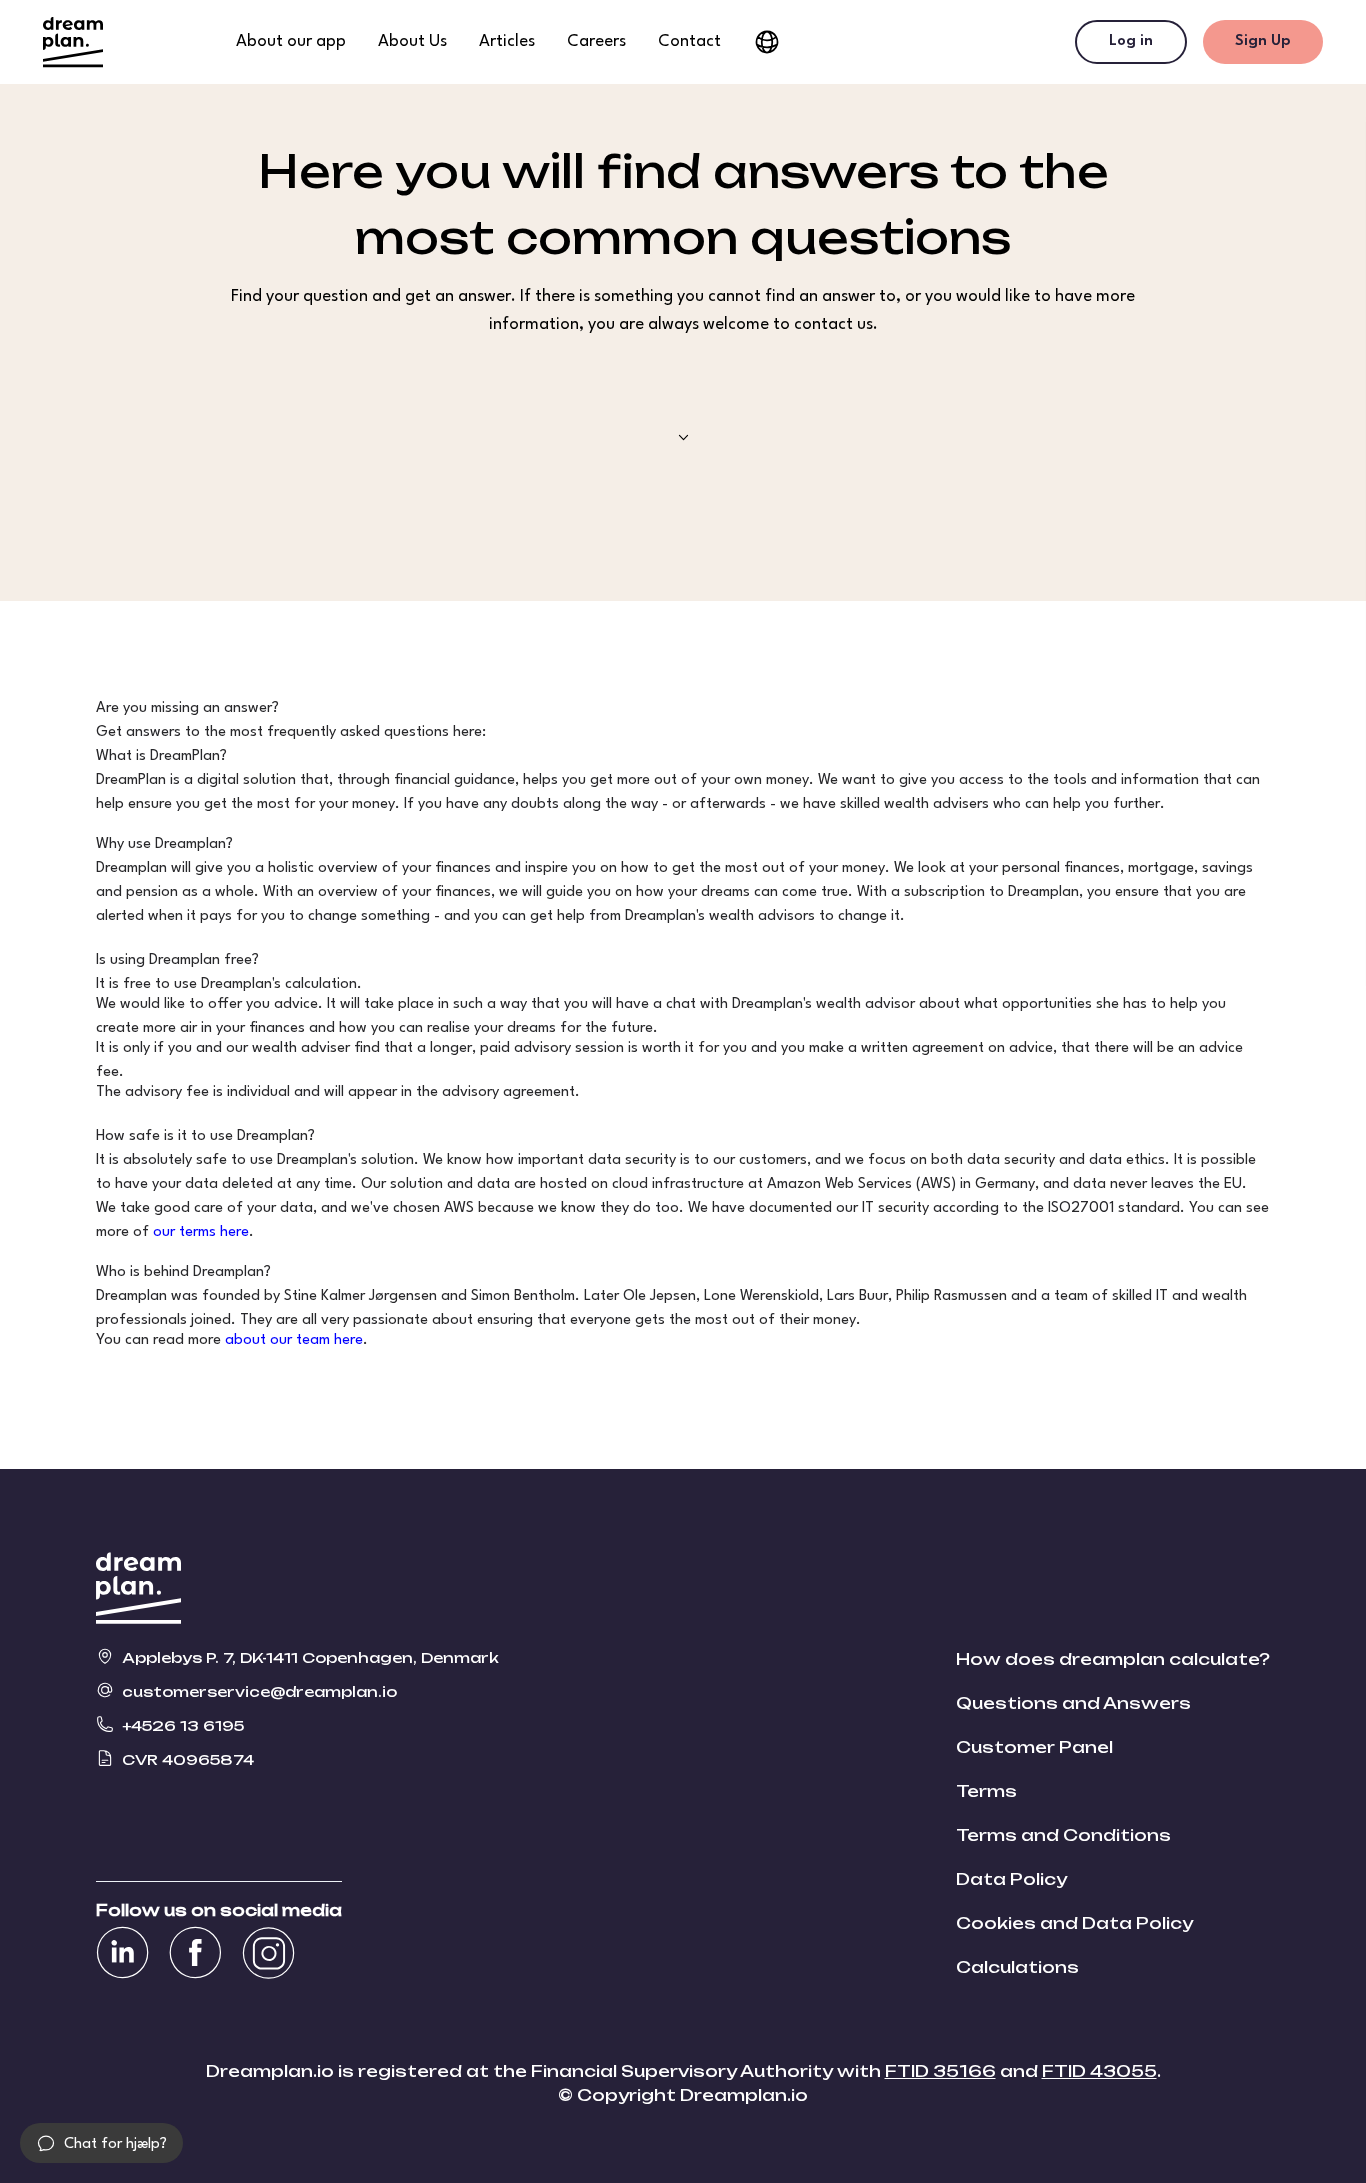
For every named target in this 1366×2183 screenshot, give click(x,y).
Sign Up (1263, 41)
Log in (1131, 41)
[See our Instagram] (268, 1952)
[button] (101, 2143)
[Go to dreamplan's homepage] (73, 42)
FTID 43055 (1099, 2071)
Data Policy (1011, 1879)
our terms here (201, 1232)
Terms (986, 1791)
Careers (596, 41)
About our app (291, 41)
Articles (507, 41)
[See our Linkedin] (122, 1952)
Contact (689, 41)
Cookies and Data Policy (1074, 1923)
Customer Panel (1034, 1747)
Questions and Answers (1073, 1703)
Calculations (1017, 1967)
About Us (412, 41)
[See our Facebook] (195, 1952)
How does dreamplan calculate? (1113, 1659)
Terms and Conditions (1063, 1835)
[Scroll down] (683, 437)
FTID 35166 (940, 2071)
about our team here (294, 1340)
